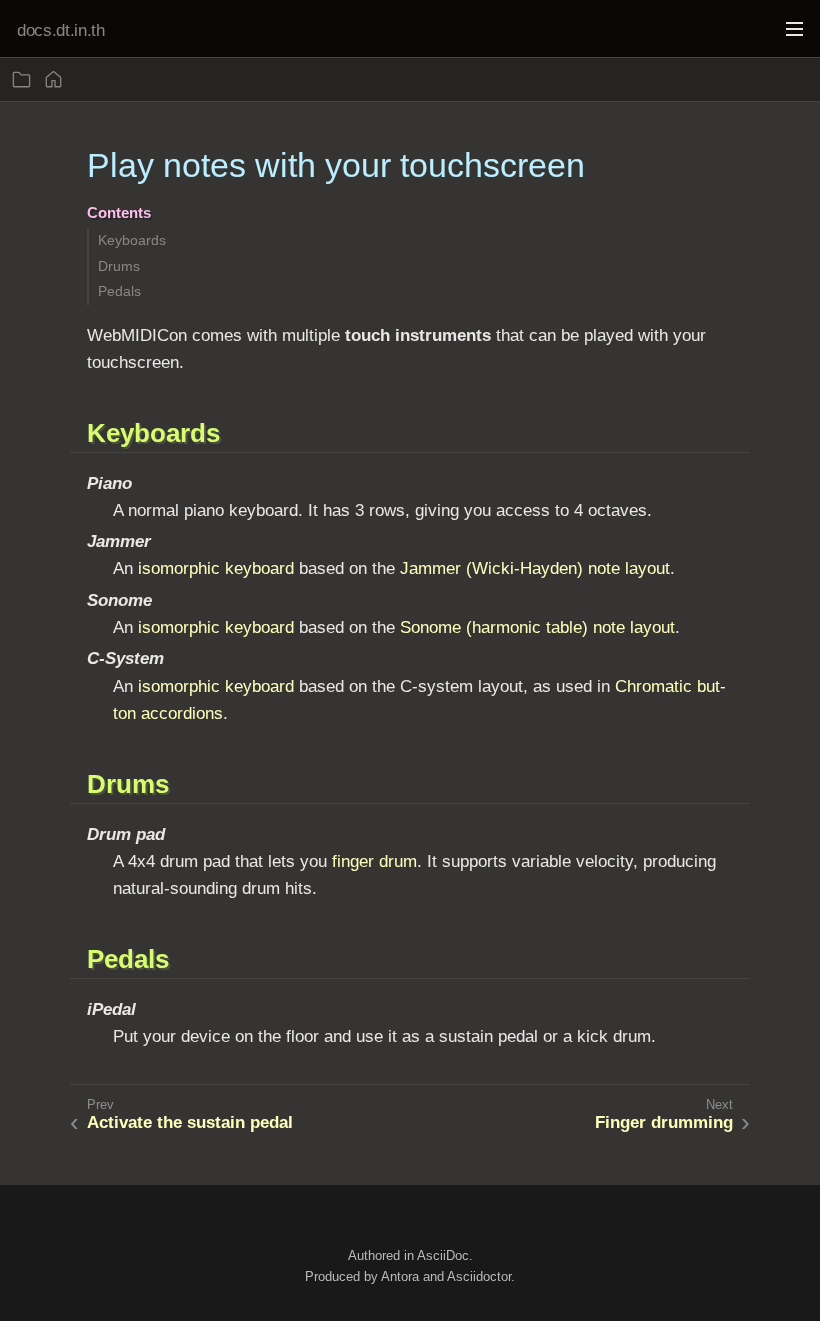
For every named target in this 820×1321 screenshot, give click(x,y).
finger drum (374, 861)
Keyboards (132, 240)
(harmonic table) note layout (570, 627)
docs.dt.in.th (61, 30)
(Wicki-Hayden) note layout (568, 568)
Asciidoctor (479, 1276)
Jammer (430, 568)
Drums (119, 266)
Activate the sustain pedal (190, 1122)
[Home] (53, 79)
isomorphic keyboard (216, 568)
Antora (400, 1276)
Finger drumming (664, 1122)
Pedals (119, 291)
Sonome (430, 627)
